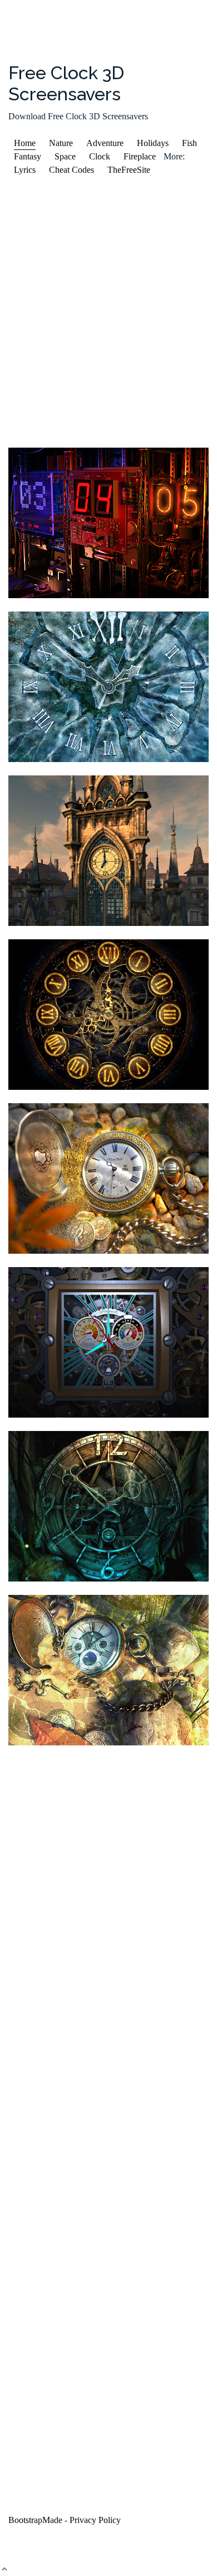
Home (25, 143)
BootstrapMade (35, 2520)
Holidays (153, 143)
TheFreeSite (129, 170)
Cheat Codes (71, 170)
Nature (61, 143)
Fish (189, 143)
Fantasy (28, 156)
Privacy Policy (95, 2520)
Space (65, 156)
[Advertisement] (108, 312)
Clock (100, 156)
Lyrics (25, 170)
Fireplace (140, 156)
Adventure (105, 143)
